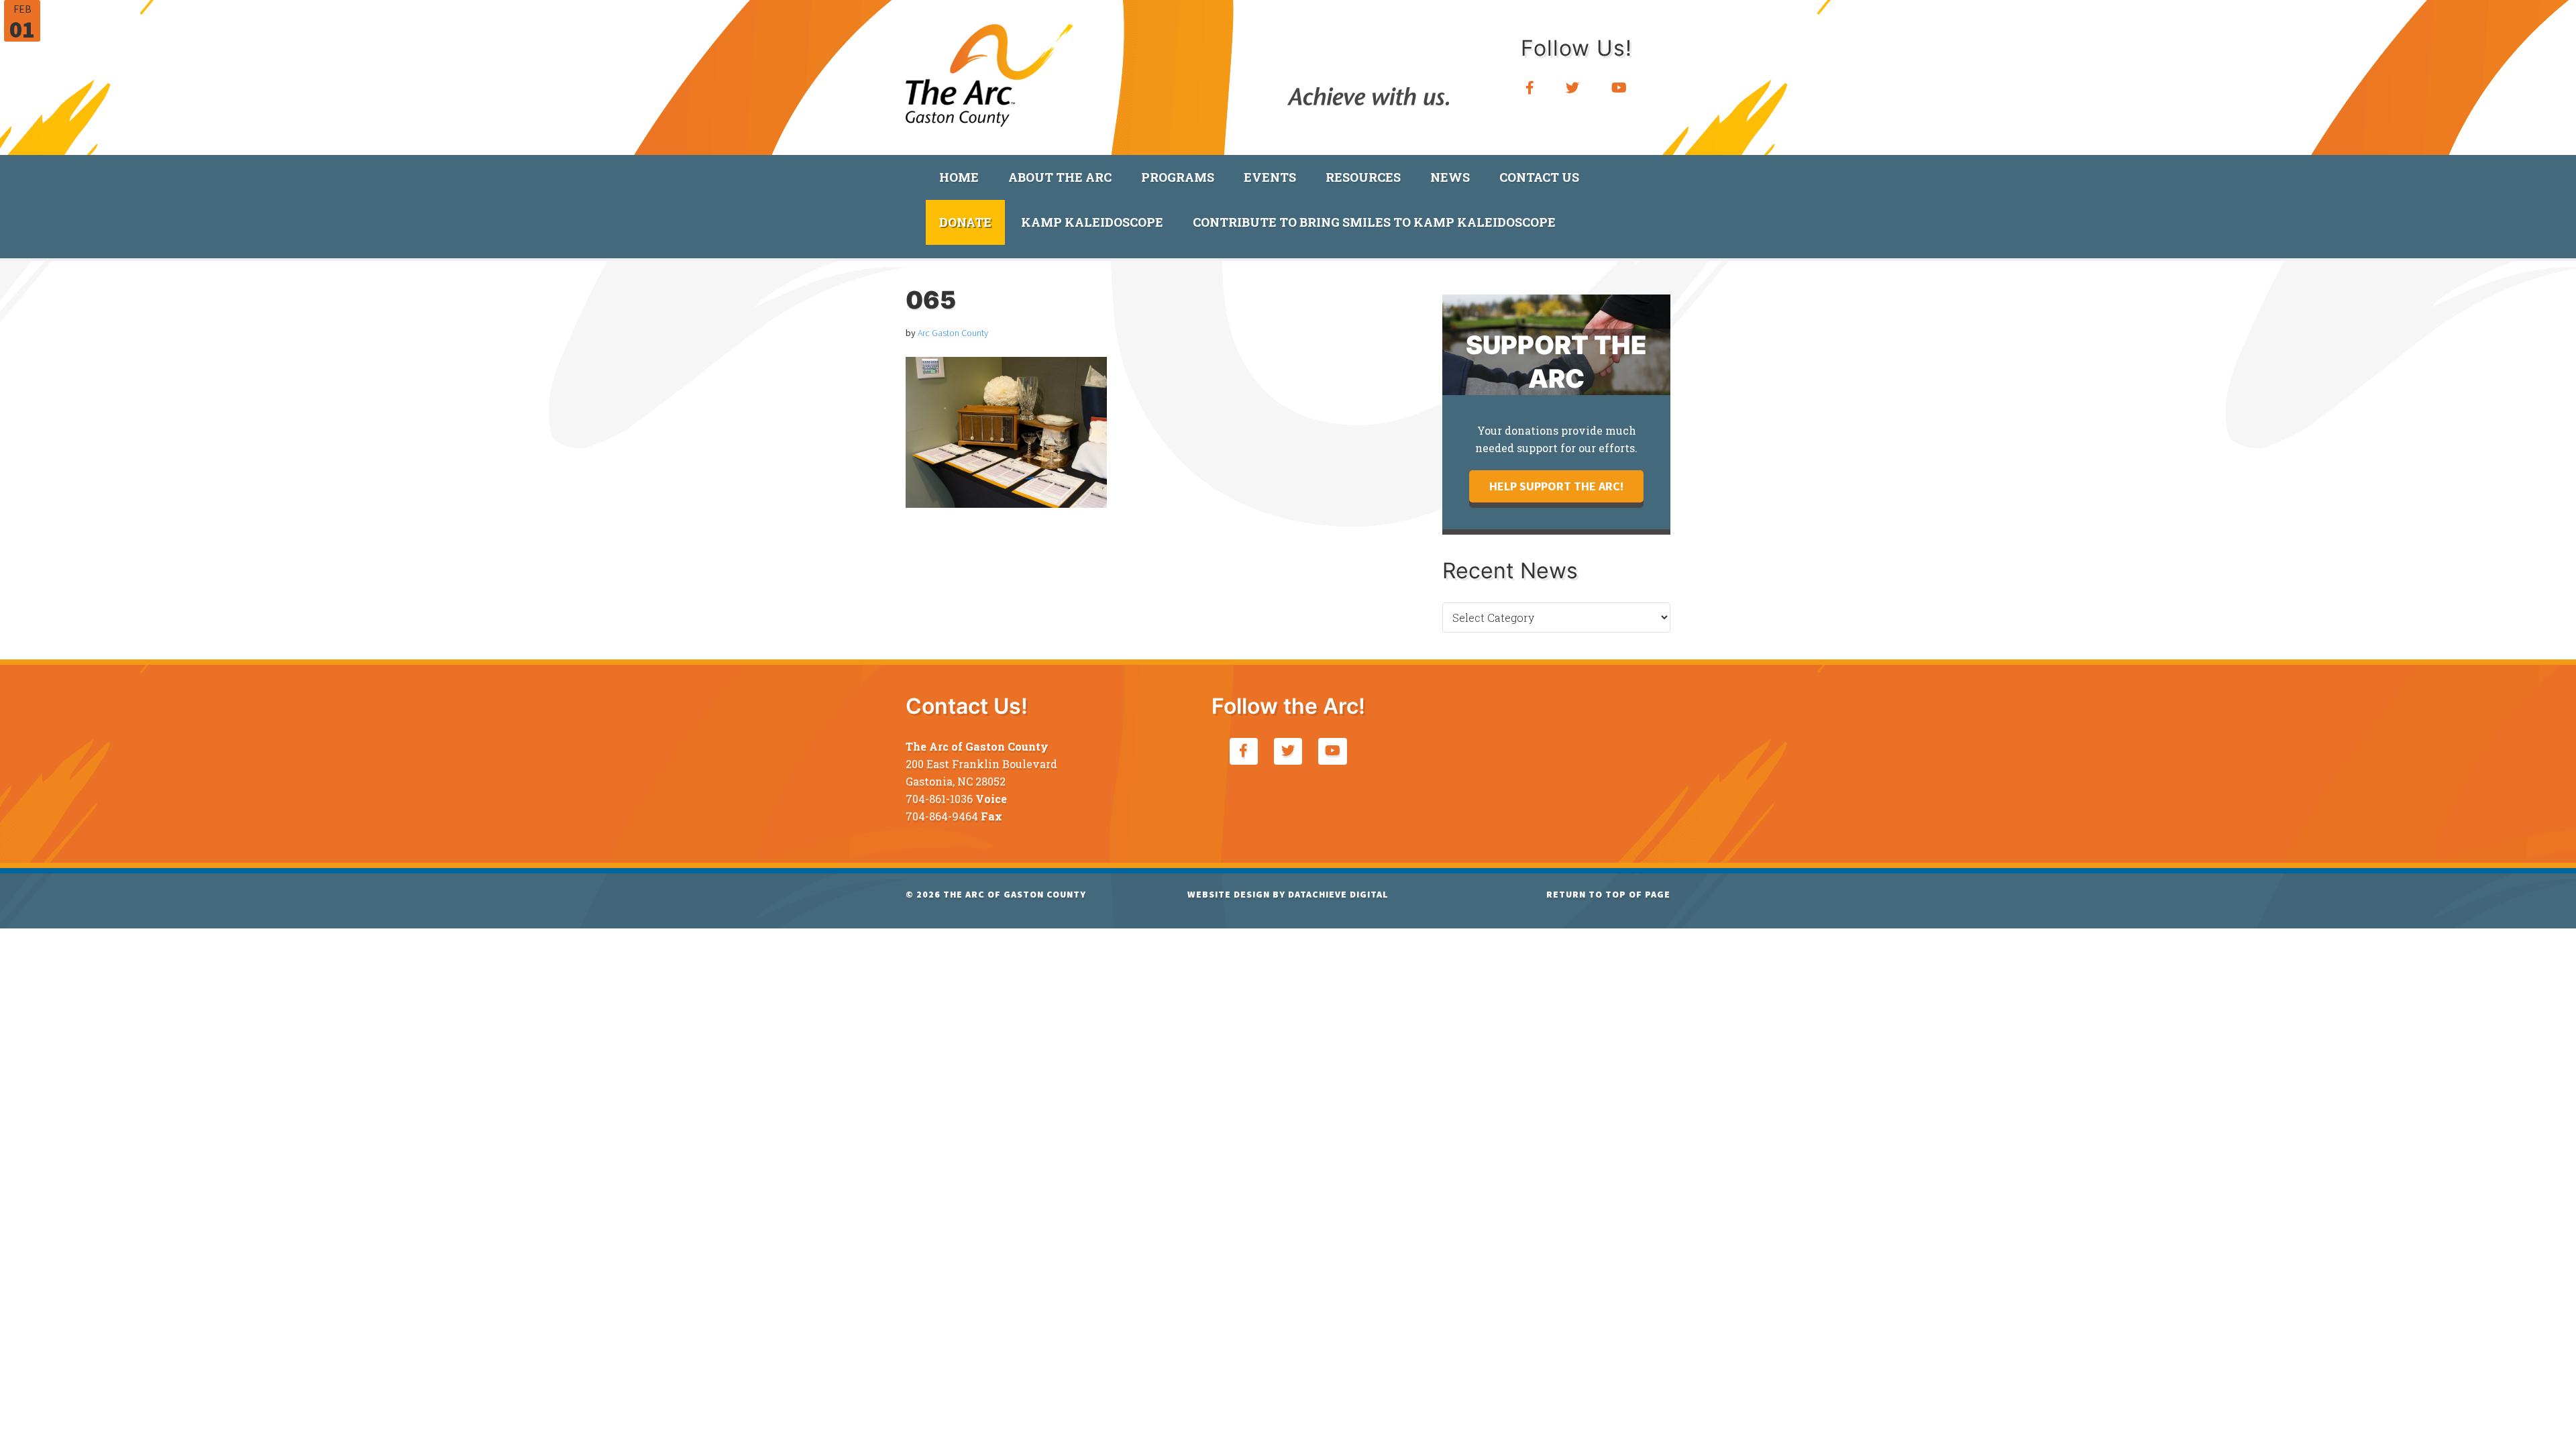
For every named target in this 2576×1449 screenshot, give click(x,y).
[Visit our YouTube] (1619, 88)
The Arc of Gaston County (989, 70)
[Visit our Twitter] (1573, 88)
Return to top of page (1608, 894)
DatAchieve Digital (1338, 894)
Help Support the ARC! (1556, 486)
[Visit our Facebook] (1530, 88)
